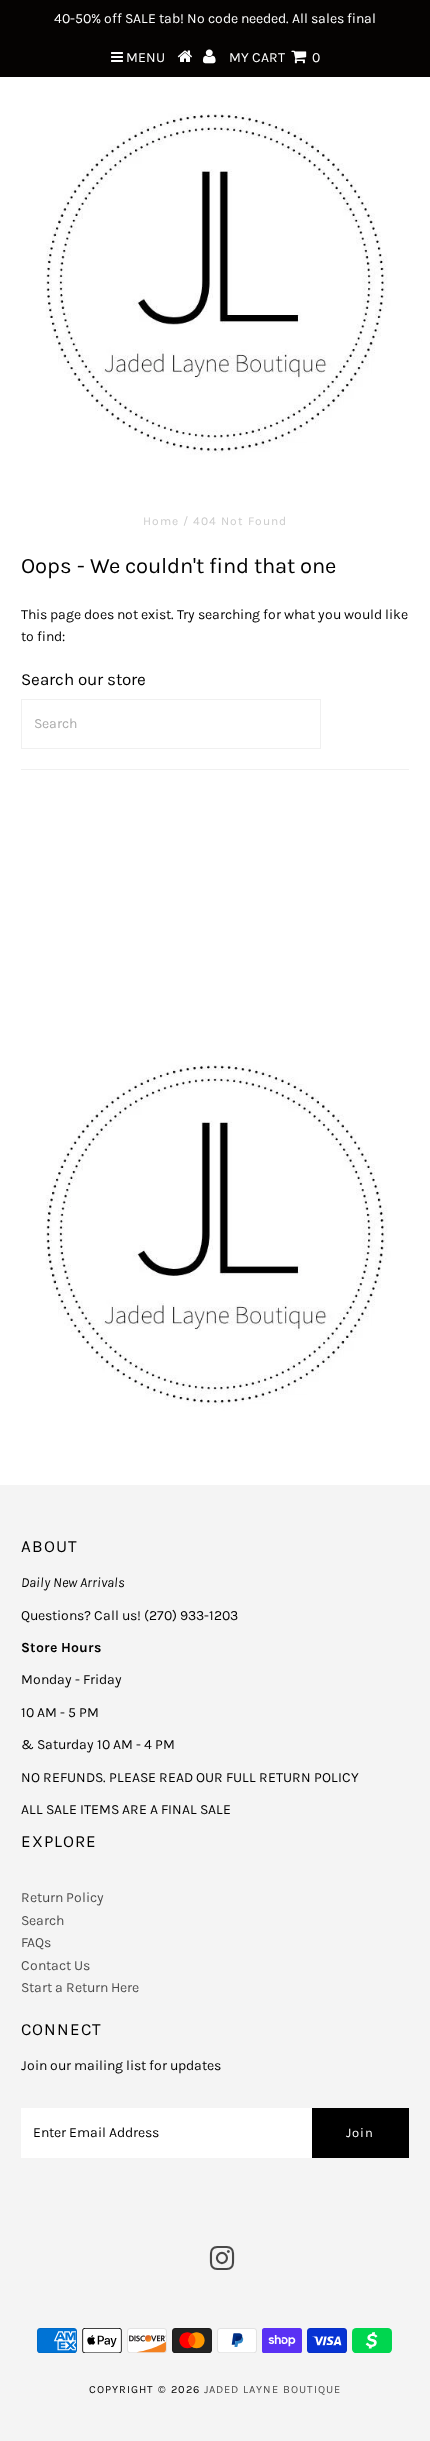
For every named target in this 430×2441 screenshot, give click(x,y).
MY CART (274, 57)
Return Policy (62, 1897)
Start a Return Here (80, 1987)
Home (161, 521)
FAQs (36, 1942)
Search (42, 1920)
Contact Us (55, 1965)
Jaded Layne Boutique (272, 2389)
